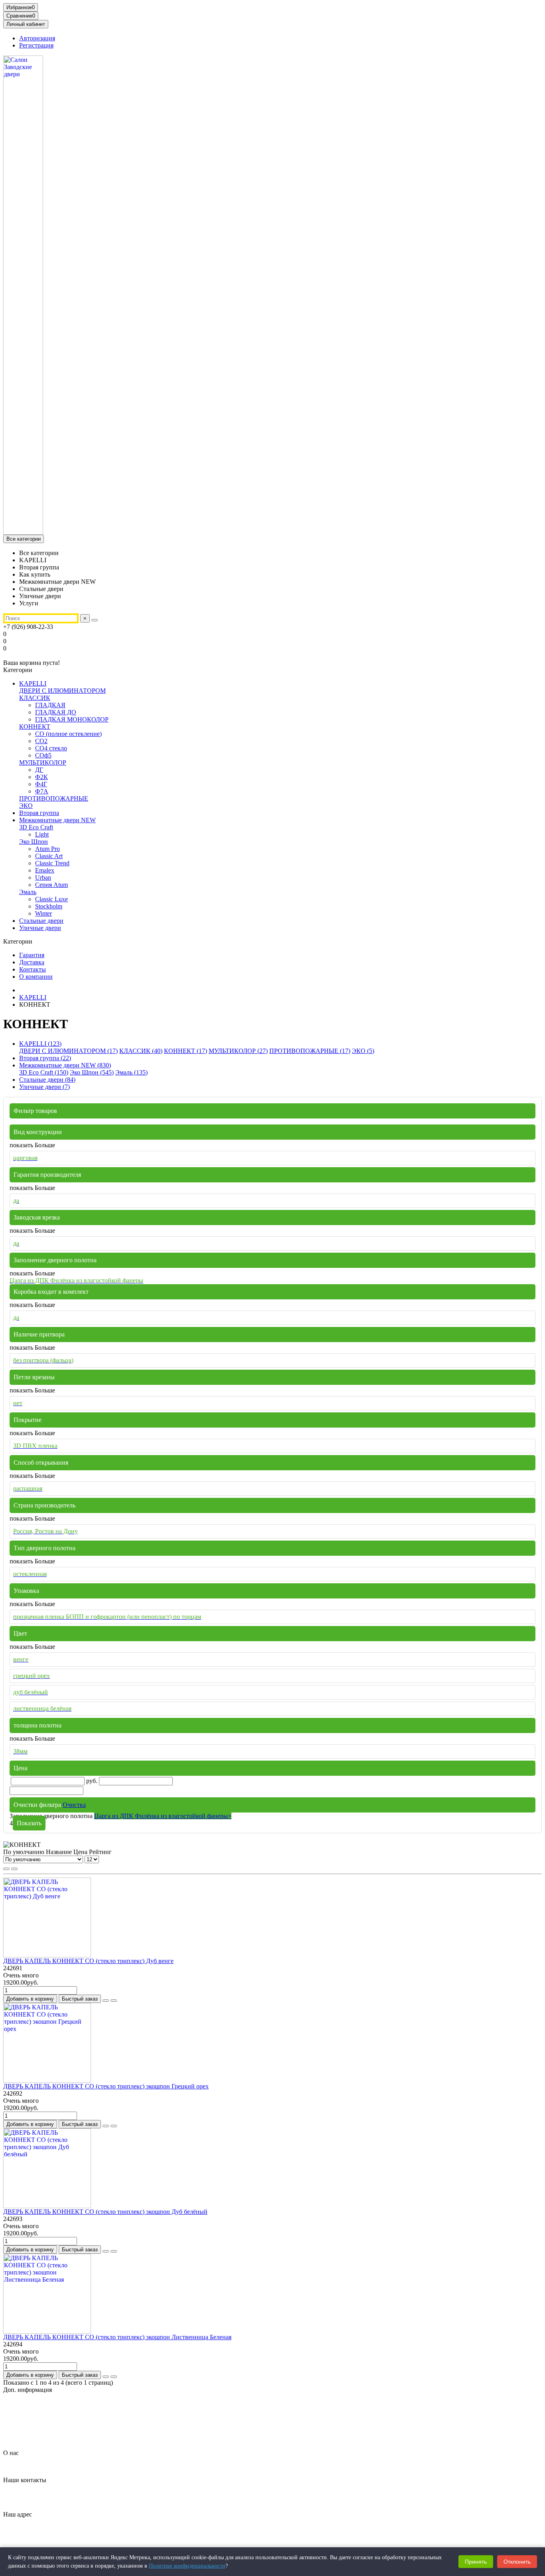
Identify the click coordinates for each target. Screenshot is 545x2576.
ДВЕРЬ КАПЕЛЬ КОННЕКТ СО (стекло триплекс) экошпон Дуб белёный (105, 2212)
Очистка (74, 1805)
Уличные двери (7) (44, 1087)
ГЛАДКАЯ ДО (56, 712)
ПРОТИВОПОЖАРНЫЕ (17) (310, 1051)
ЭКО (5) (363, 1051)
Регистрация (36, 45)
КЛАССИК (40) (141, 1051)
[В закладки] (106, 2001)
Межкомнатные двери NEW (57, 820)
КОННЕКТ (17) (186, 1051)
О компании (36, 977)
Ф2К (41, 777)
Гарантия (32, 955)
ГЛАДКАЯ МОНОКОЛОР (72, 719)
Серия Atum (51, 885)
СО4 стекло (51, 748)
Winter (43, 913)
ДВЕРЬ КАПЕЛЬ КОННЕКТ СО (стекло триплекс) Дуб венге (88, 1961)
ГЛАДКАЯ (50, 705)
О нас (11, 2453)
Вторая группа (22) (45, 1058)
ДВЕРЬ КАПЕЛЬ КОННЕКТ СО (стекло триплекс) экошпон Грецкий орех (106, 2086)
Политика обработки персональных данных (79, 2418)
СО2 (41, 741)
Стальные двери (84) (47, 1080)
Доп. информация (28, 2390)
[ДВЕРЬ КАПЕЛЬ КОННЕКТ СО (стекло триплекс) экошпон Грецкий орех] (47, 2081)
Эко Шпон (34, 842)
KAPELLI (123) (40, 1044)
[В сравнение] (114, 2001)
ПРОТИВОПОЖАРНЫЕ (54, 798)
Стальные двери (41, 921)
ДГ (39, 770)
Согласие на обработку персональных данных (82, 2425)
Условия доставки (43, 2432)
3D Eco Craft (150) (44, 1072)
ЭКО (26, 806)
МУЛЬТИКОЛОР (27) (238, 1051)
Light (42, 834)
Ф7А (42, 791)
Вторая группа (39, 813)
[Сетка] (6, 1869)
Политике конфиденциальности (187, 2566)
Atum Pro (47, 849)
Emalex (45, 870)
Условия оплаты (41, 2439)
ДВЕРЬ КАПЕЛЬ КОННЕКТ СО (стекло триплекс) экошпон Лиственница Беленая (117, 2337)
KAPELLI (33, 683)
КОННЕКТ (35, 727)
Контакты (33, 969)
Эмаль (28, 892)
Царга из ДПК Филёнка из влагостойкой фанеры (163, 1816)
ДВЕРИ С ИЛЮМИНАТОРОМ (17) (68, 1051)
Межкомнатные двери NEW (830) (65, 1065)
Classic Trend (52, 863)
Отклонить (517, 2562)
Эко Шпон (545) (92, 1072)
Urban (43, 878)
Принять (476, 2562)
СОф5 (43, 755)
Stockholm (49, 906)
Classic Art (49, 856)
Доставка (32, 962)
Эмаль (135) (131, 1072)
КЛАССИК (35, 698)
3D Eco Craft (36, 827)
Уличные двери (40, 928)
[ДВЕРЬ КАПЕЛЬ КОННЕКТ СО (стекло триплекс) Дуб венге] (47, 1955)
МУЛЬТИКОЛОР (43, 762)
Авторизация (37, 38)
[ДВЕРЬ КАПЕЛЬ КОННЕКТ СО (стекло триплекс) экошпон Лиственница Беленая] (47, 2331)
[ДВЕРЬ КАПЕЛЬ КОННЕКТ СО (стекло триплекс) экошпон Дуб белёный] (47, 2206)
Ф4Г (41, 784)
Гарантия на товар (44, 2403)
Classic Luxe (51, 899)
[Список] (14, 1869)
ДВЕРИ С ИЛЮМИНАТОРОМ (62, 691)
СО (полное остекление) (68, 734)
